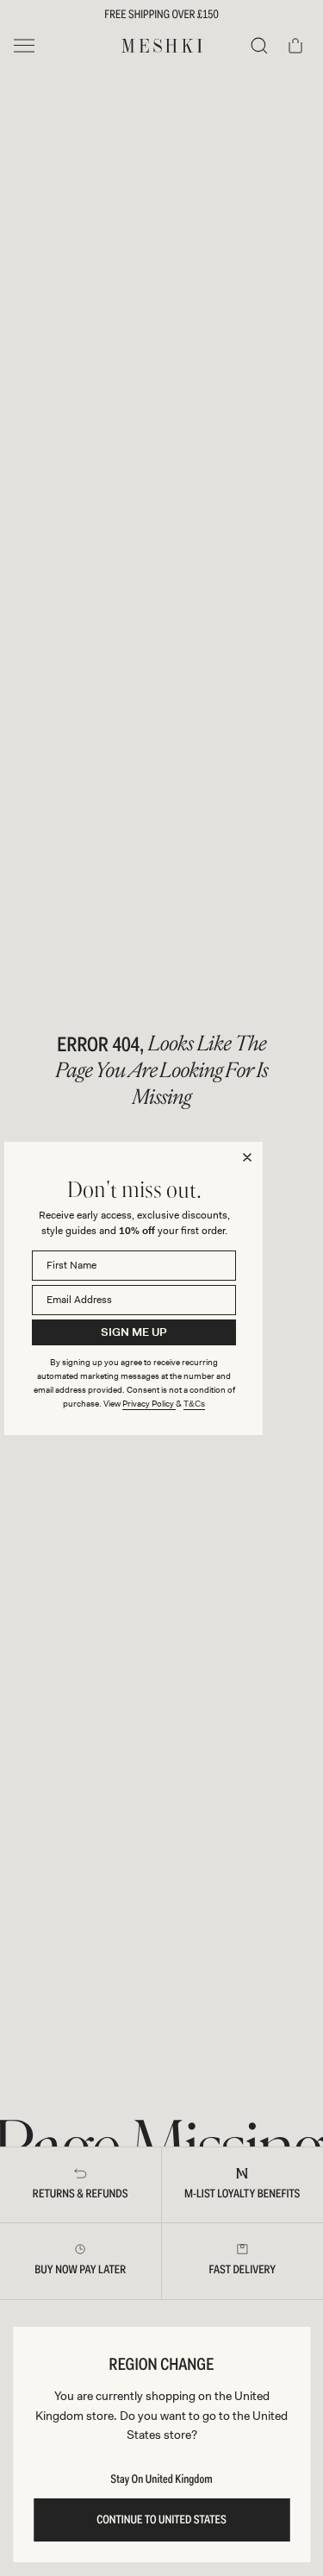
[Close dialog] (247, 1157)
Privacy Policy (149, 1404)
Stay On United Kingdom (161, 2479)
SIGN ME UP (134, 1332)
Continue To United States (161, 2520)
